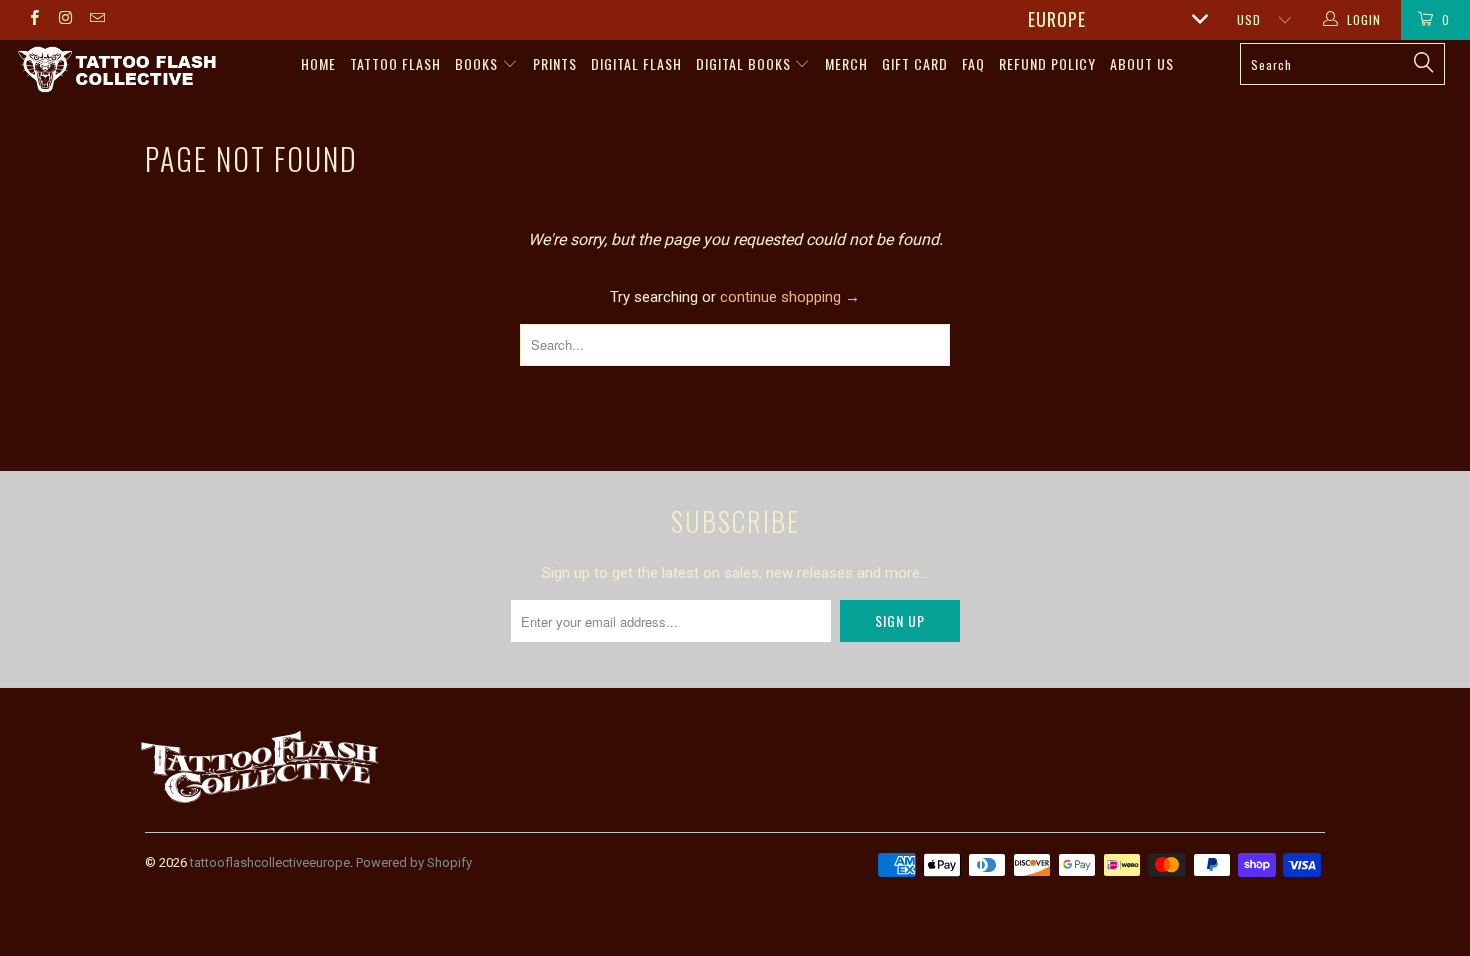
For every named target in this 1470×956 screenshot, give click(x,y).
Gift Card (915, 63)
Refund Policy (1047, 63)
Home (318, 63)
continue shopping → (790, 297)
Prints (555, 63)
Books (478, 63)
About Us (1142, 63)
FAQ (973, 63)
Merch (846, 63)
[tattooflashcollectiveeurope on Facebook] (33, 20)
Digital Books (745, 63)
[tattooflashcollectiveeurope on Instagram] (64, 20)
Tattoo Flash (395, 63)
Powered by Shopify (414, 862)
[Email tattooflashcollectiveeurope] (96, 20)
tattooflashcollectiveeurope (270, 862)
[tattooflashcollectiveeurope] (117, 71)
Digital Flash (636, 63)
